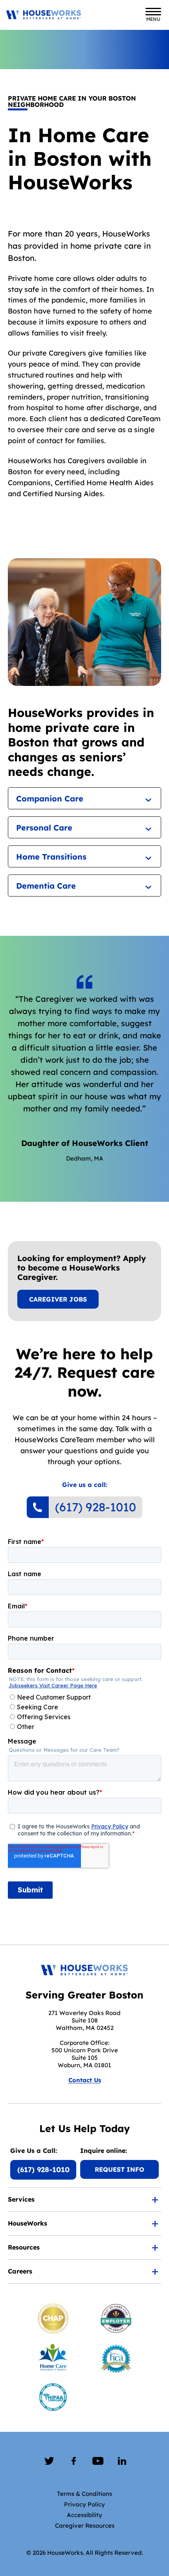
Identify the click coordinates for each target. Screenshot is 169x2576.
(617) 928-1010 (96, 1507)
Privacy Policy (84, 2504)
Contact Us (85, 2080)
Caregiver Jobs (58, 1299)
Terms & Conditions (84, 2494)
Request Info (119, 2169)
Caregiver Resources (85, 2526)
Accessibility (84, 2515)
